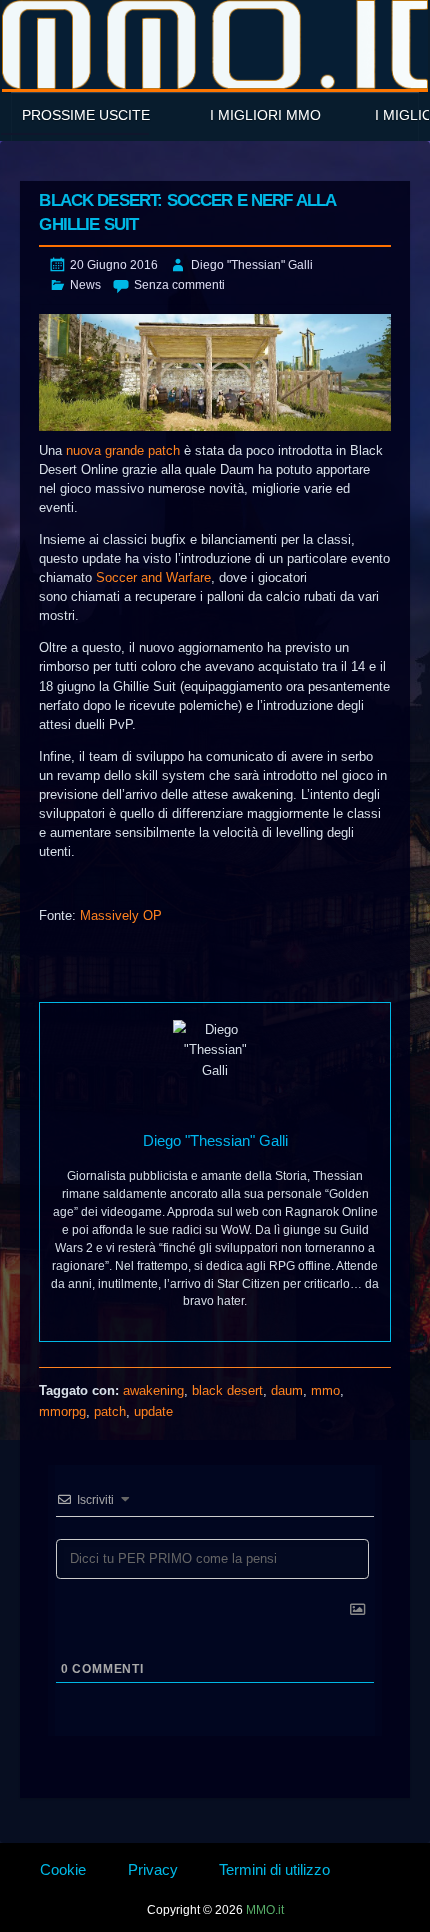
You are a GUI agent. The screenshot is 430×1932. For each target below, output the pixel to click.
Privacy (153, 1869)
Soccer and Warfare (153, 577)
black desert (227, 1390)
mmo (325, 1390)
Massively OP (121, 915)
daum (287, 1390)
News (85, 285)
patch (110, 1411)
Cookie (63, 1869)
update (153, 1411)
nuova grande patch (123, 450)
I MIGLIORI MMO (265, 115)
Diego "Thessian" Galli (252, 265)
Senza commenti (179, 285)
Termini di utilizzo (274, 1869)
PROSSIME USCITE (86, 115)
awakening (153, 1390)
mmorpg (62, 1411)
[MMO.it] (215, 44)
